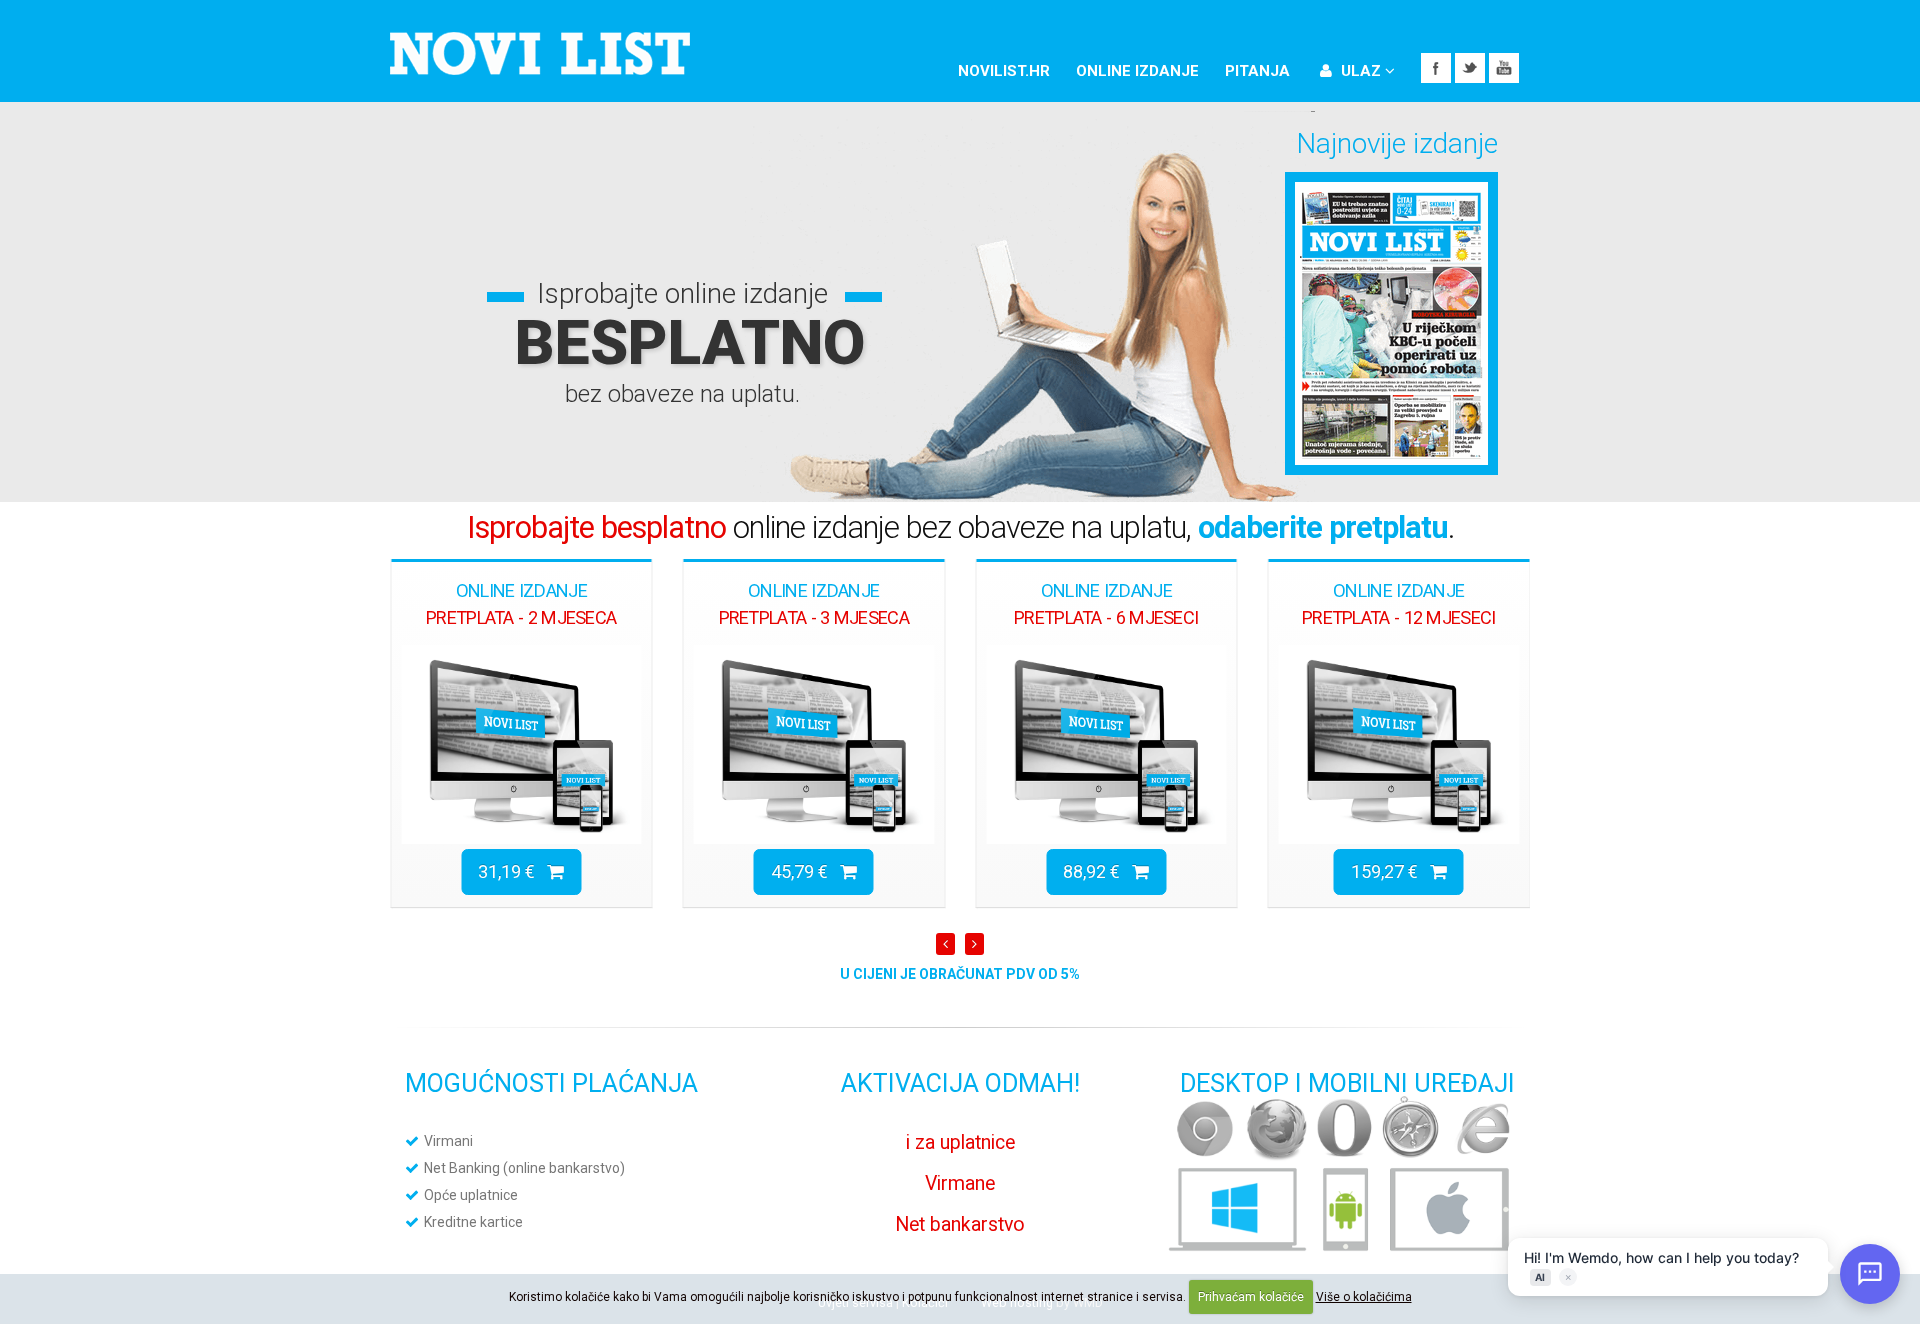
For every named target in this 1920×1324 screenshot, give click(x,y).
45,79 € (805, 871)
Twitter (1470, 68)
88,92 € (1097, 871)
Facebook (1436, 68)
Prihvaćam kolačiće (1251, 1297)
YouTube (1504, 68)
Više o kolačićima (1364, 1297)
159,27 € (1390, 871)
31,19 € (512, 871)
